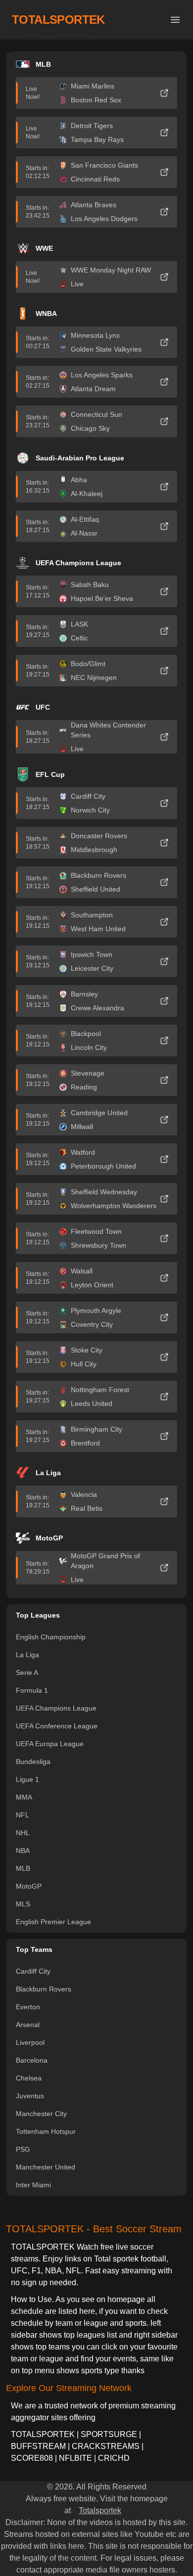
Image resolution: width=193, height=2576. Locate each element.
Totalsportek (100, 2510)
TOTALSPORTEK (58, 20)
